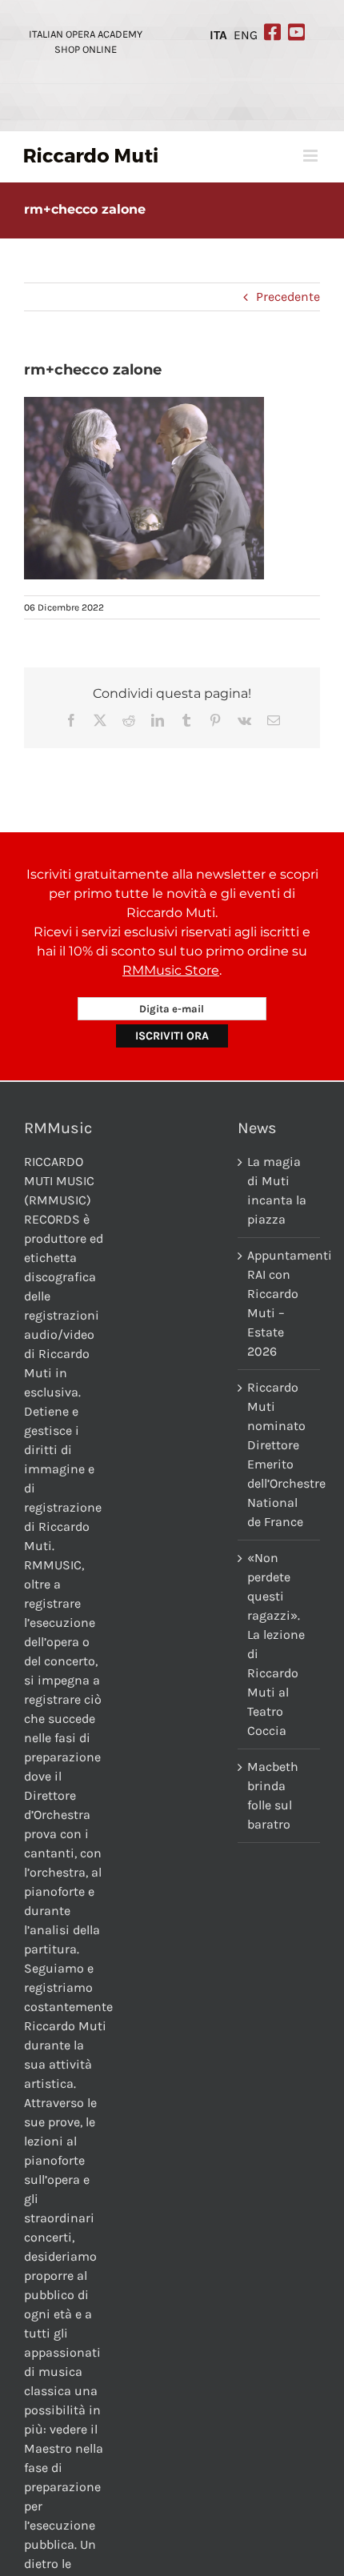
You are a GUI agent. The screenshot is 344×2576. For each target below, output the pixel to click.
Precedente (288, 296)
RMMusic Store (171, 970)
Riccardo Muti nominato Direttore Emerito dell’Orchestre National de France (280, 1454)
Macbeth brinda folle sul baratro (273, 1795)
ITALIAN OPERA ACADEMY (86, 34)
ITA (218, 35)
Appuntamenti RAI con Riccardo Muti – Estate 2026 (280, 1303)
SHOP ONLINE (86, 49)
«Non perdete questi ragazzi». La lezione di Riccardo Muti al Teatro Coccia (276, 1644)
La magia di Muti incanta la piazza (277, 1190)
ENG (246, 35)
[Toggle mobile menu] (312, 156)
